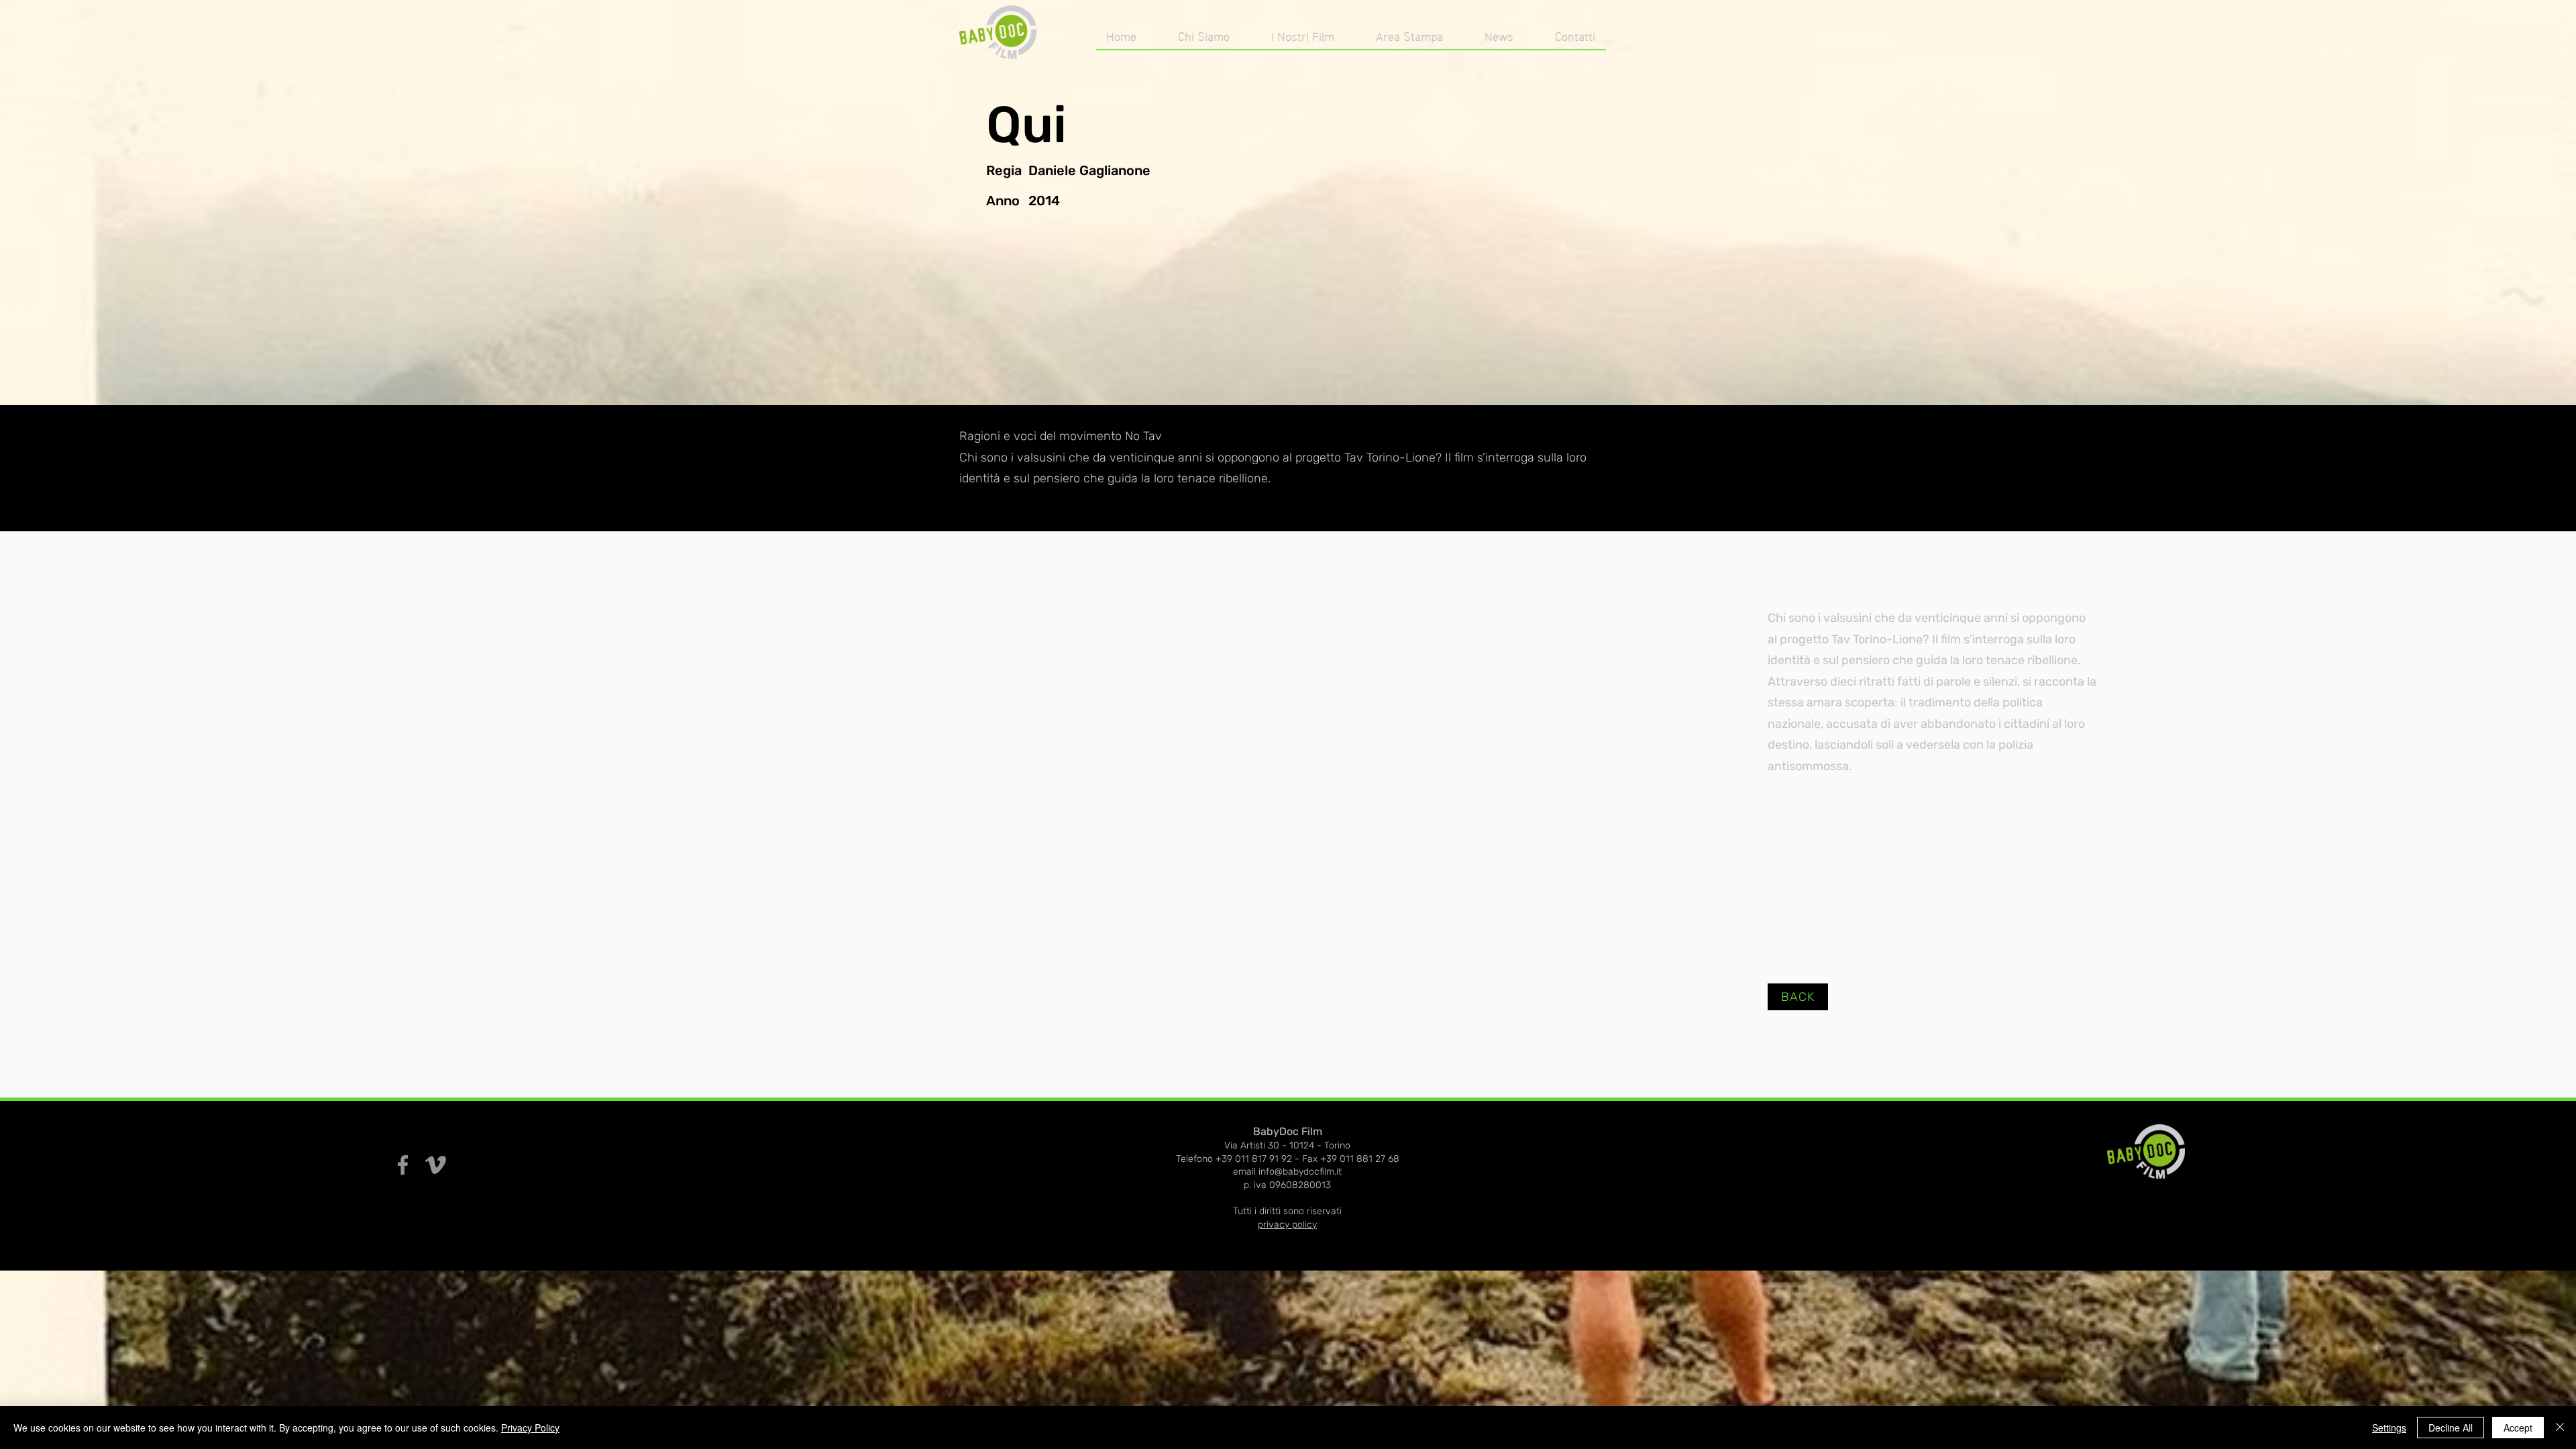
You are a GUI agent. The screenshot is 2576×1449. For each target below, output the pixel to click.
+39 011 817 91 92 (1254, 1159)
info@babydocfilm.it (1300, 1172)
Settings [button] (2389, 1428)
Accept (2518, 1428)
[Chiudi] (2560, 1428)
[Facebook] (403, 1165)
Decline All (2451, 1428)
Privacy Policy (530, 1428)
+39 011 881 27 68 (1360, 1159)
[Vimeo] (436, 1165)
